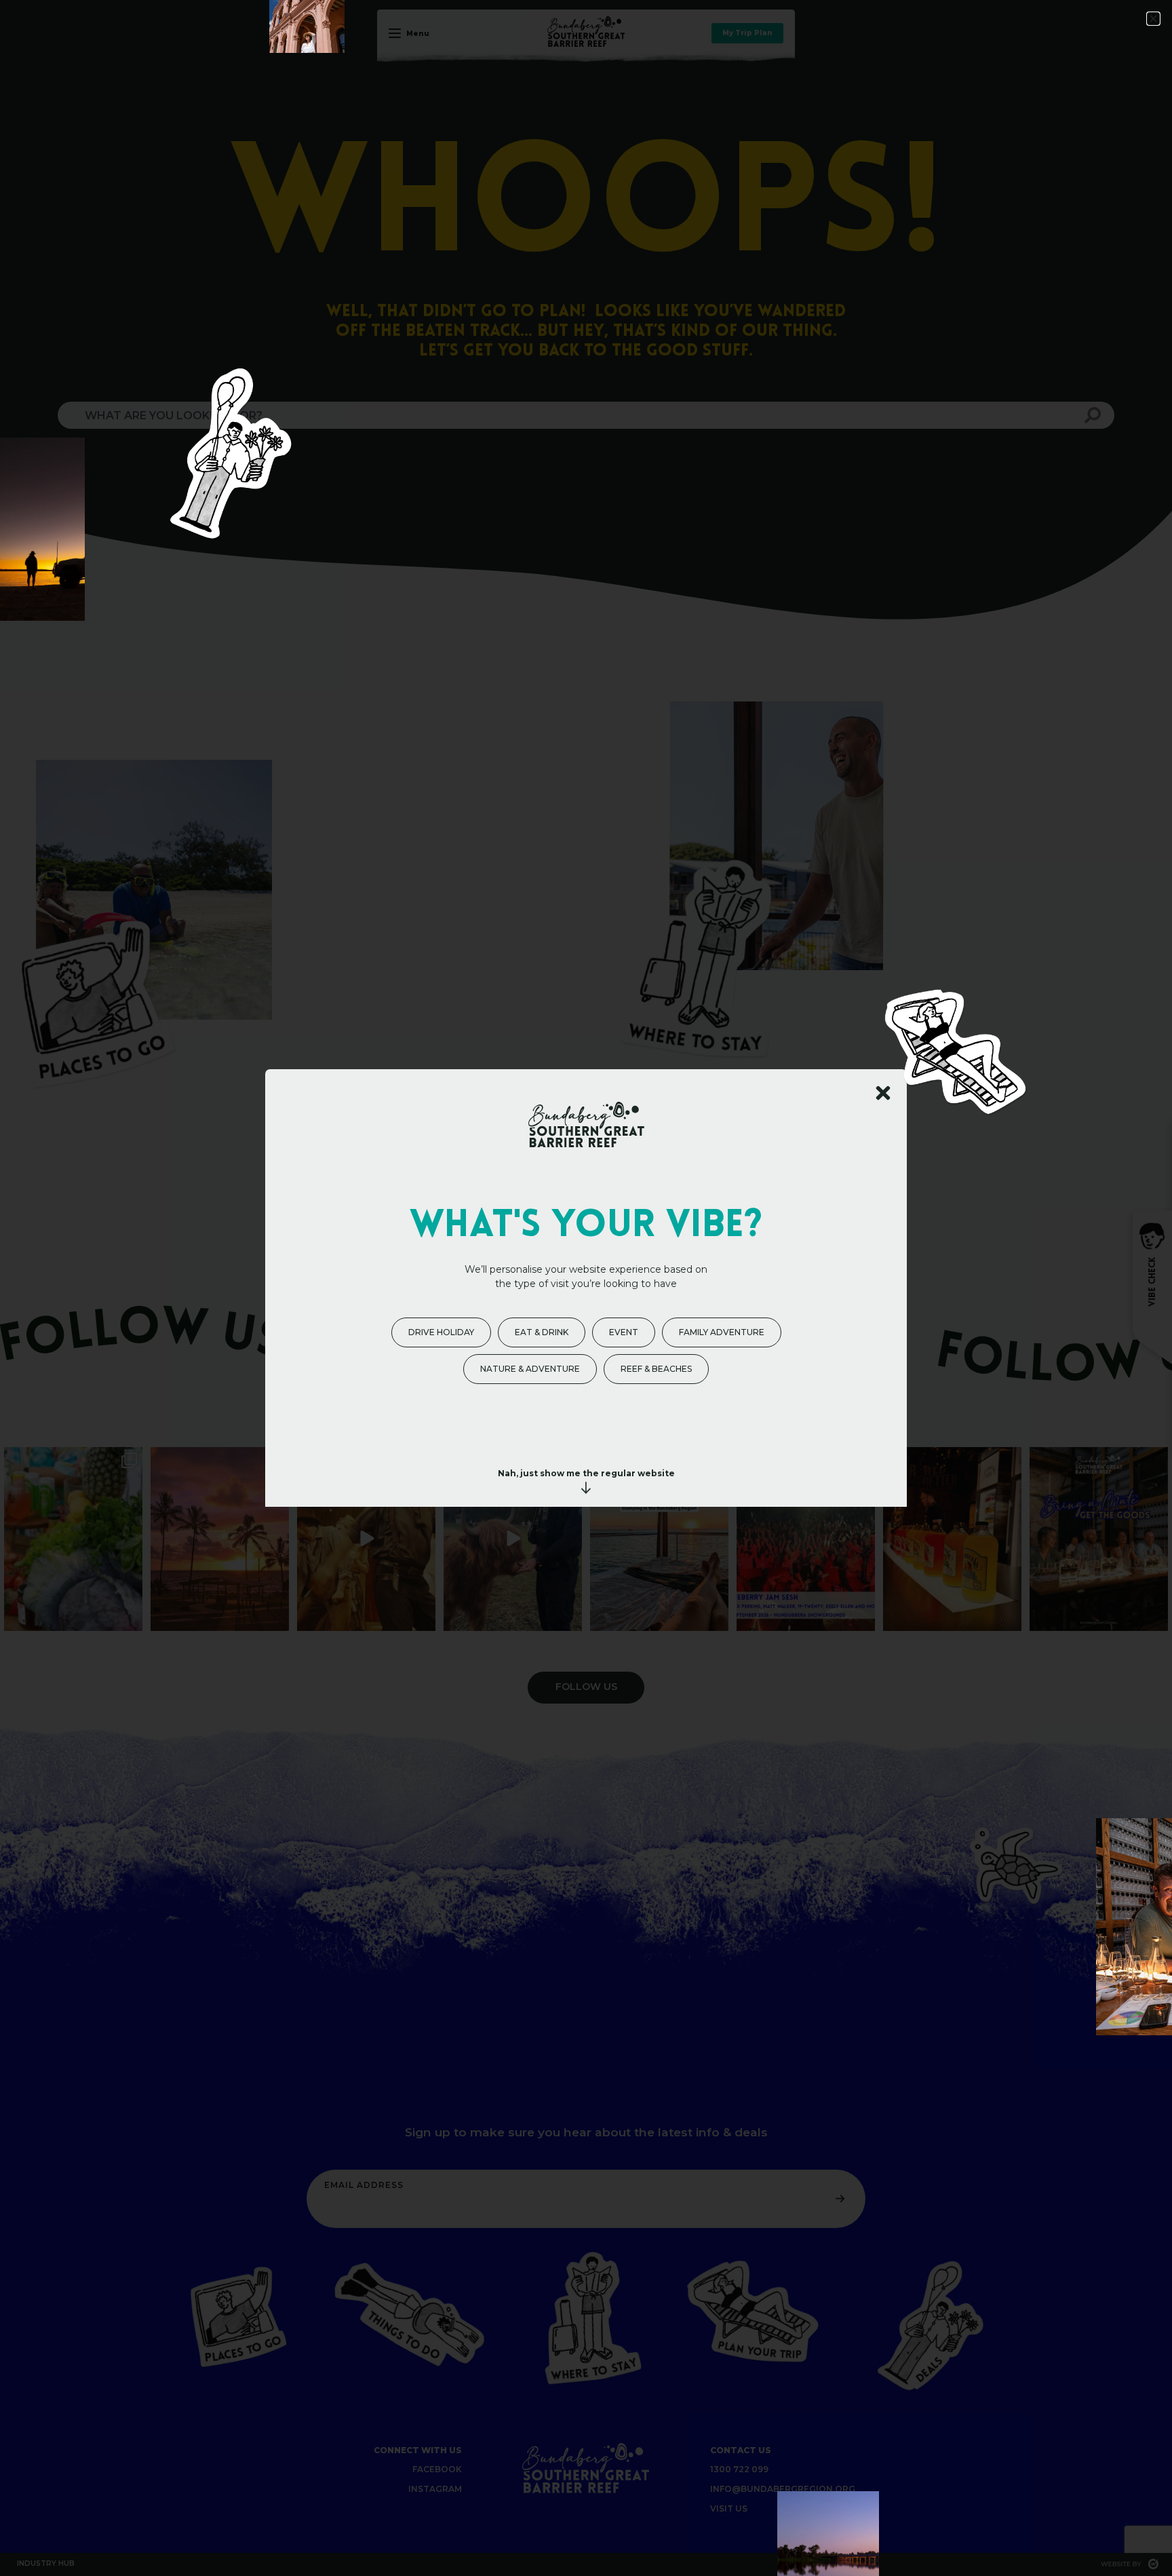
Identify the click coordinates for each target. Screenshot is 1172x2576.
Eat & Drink (542, 1332)
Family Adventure (722, 1332)
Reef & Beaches (656, 1369)
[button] (1153, 19)
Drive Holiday (441, 1332)
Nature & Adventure (530, 1369)
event (624, 1332)
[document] (586, 1288)
